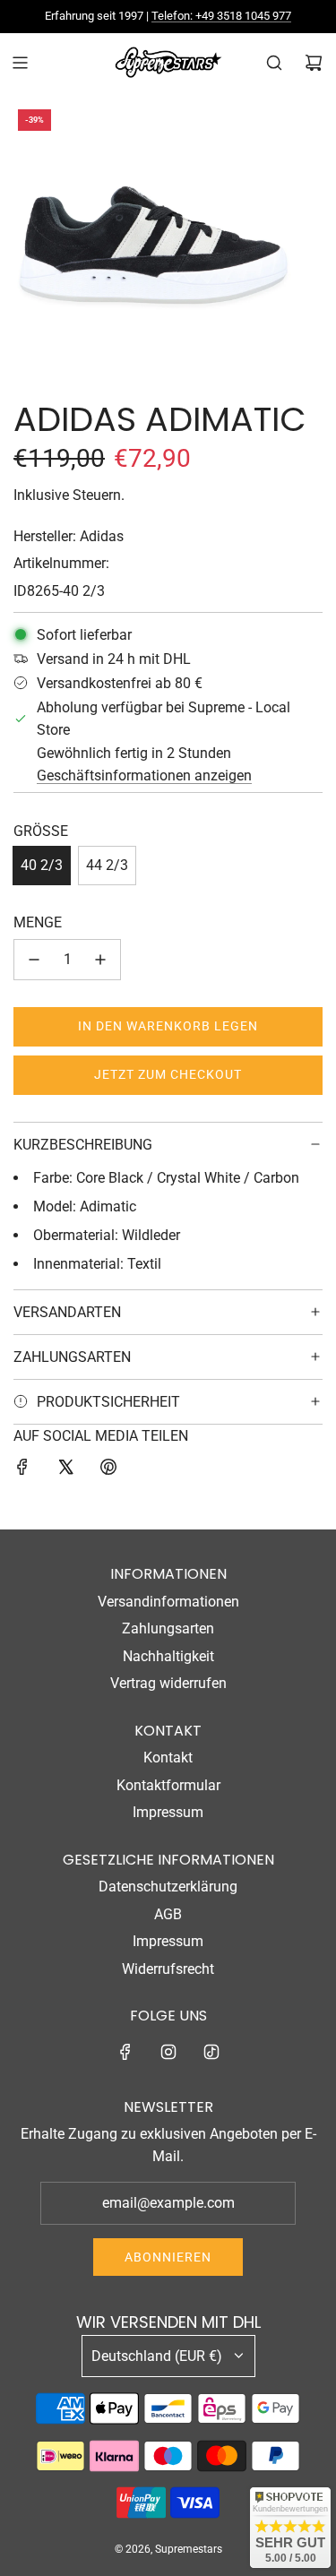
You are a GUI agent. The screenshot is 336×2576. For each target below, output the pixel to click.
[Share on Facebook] (22, 1470)
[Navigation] (20, 63)
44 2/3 (107, 865)
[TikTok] (211, 2052)
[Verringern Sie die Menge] (34, 960)
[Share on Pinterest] (108, 1470)
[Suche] (274, 63)
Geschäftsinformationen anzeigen (144, 775)
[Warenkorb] (314, 63)
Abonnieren (168, 2257)
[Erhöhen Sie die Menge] (100, 960)
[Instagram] (168, 2052)
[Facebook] (125, 2052)
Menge (38, 922)
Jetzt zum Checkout (168, 1074)
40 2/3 (42, 865)
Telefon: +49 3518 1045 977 (221, 16)
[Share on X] (65, 1470)
